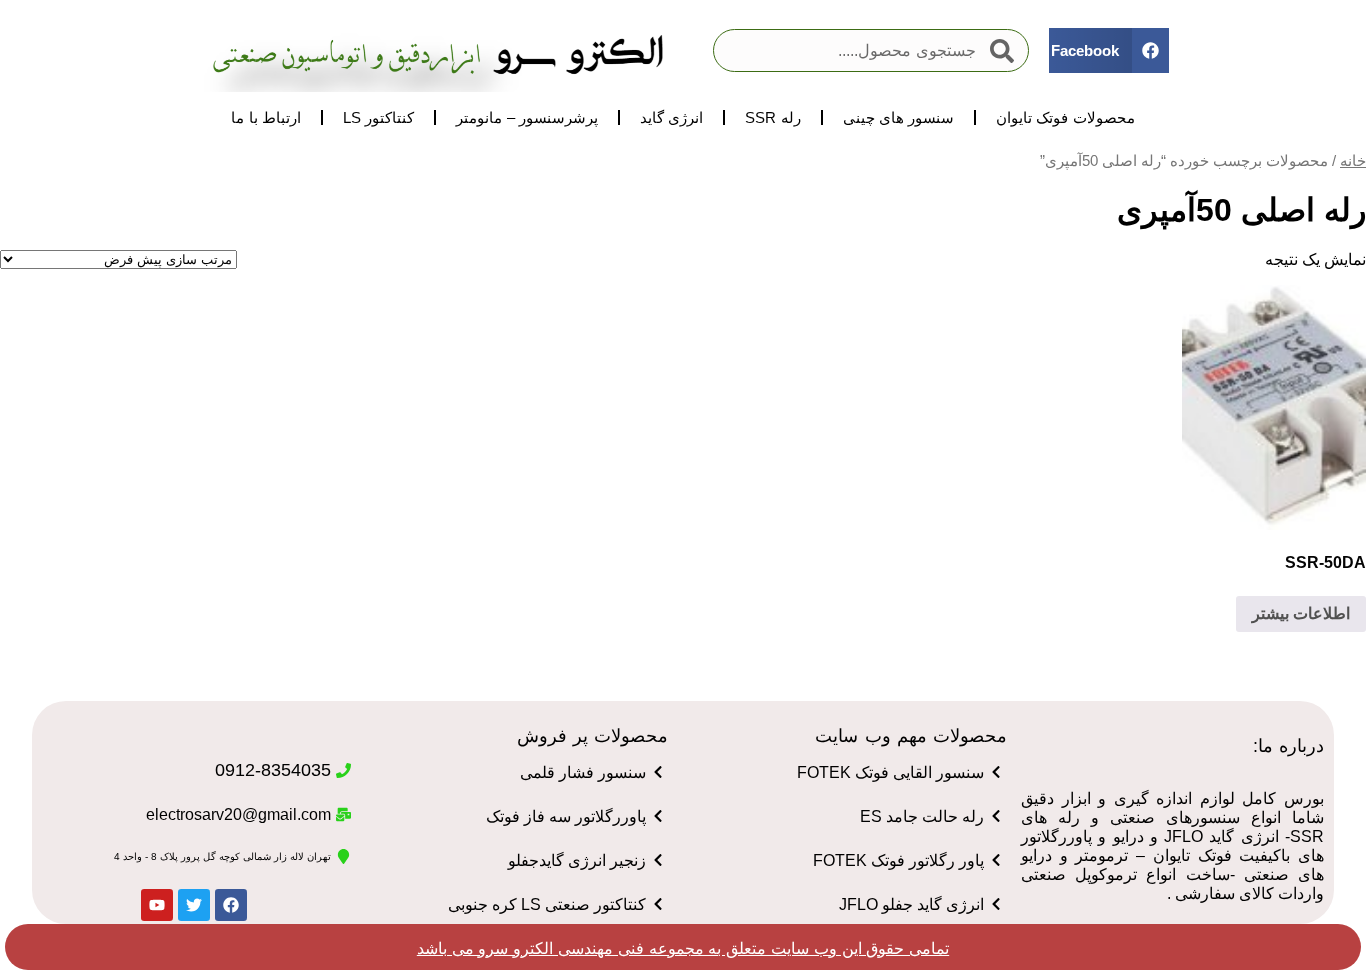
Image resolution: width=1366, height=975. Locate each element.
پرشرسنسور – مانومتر (526, 117)
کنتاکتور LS (379, 117)
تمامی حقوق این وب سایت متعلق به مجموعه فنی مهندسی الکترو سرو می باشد (683, 948)
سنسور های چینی (898, 117)
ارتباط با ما (265, 117)
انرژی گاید (671, 117)
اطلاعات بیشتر (1301, 613)
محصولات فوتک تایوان (1065, 117)
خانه (1353, 161)
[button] (1108, 50)
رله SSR (773, 117)
